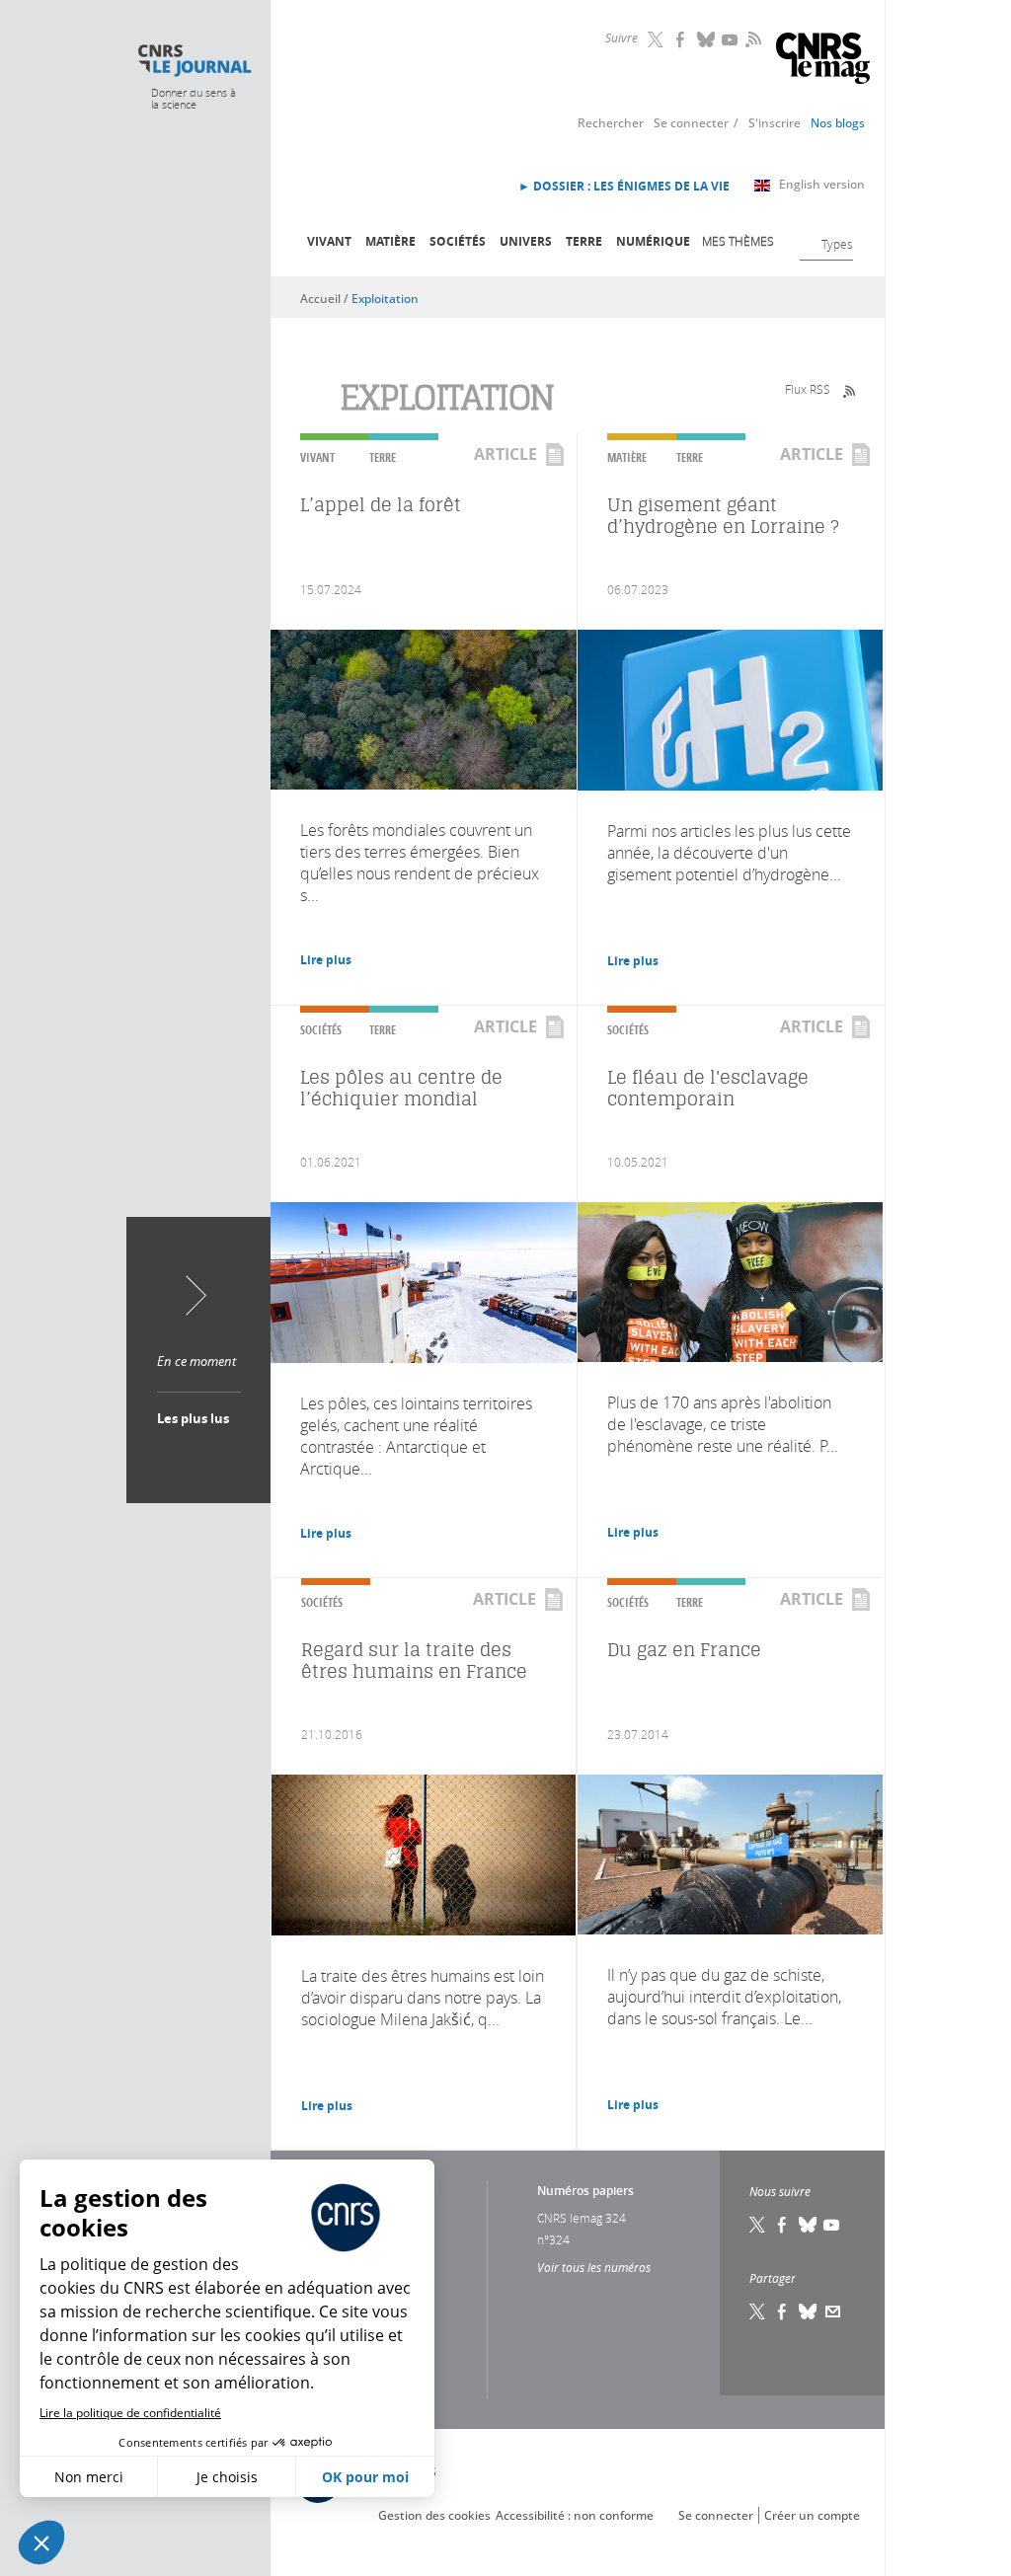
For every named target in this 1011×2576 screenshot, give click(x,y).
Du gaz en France (684, 1650)
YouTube (732, 39)
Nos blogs (838, 123)
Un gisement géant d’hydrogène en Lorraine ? (723, 516)
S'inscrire (775, 123)
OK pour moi (365, 2477)
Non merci (89, 2477)
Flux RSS (808, 389)
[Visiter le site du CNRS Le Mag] (823, 61)
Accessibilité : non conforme (575, 2515)
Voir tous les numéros (594, 2267)
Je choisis (227, 2477)
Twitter (658, 39)
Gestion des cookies (434, 2515)
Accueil (320, 299)
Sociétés (458, 241)
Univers (526, 241)
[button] (41, 2542)
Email (833, 2311)
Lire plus (326, 960)
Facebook (682, 39)
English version (822, 184)
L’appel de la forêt (381, 505)
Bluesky (707, 39)
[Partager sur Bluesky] (809, 2311)
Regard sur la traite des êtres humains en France (414, 1661)
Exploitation (385, 299)
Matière (390, 241)
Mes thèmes (738, 241)
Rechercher (611, 123)
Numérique (653, 241)
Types (837, 244)
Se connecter (691, 123)
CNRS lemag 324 (582, 2218)
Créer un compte (812, 2515)
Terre (584, 241)
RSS (751, 38)
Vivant (329, 241)
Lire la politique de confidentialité (130, 2413)
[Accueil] (194, 61)
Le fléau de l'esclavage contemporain (708, 1088)
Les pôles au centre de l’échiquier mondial (401, 1088)
